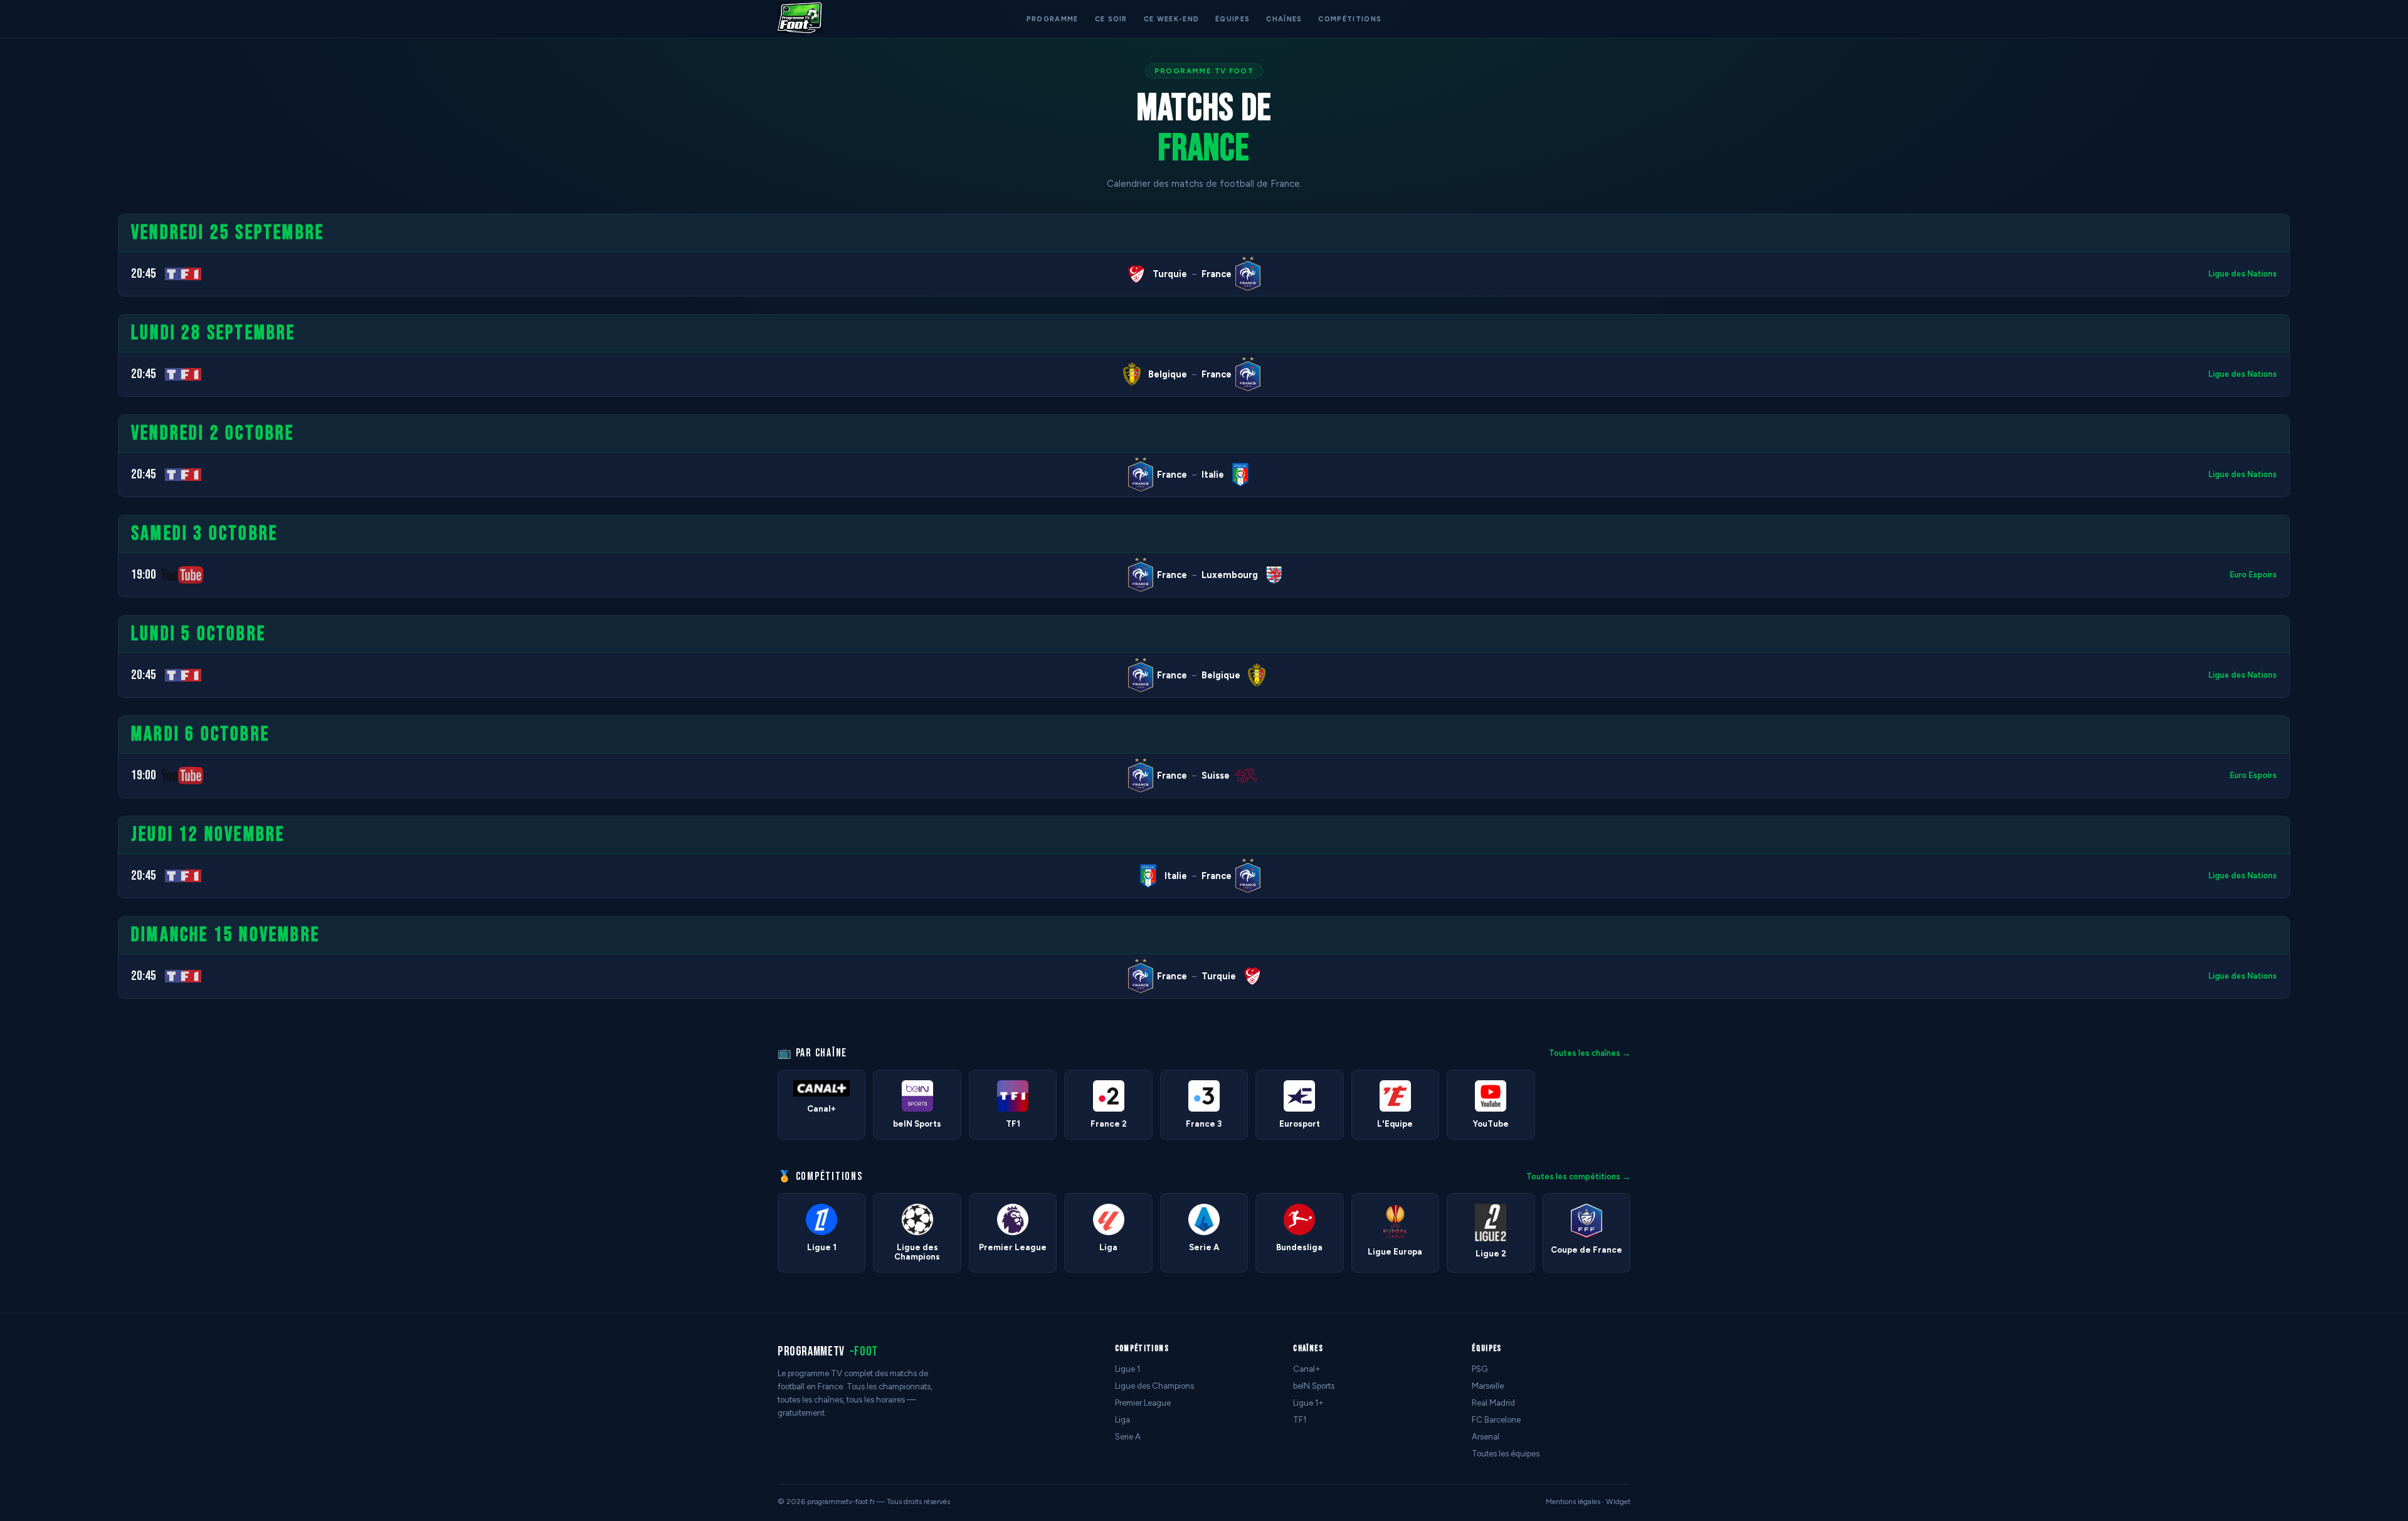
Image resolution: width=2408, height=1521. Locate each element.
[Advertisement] (53, 402)
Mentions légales (1573, 1502)
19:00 (144, 575)
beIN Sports (1314, 1386)
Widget (1618, 1502)
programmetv (828, 1351)
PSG (1480, 1369)
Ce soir (1111, 19)
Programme (1053, 19)
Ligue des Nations (2243, 274)
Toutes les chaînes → (1590, 1053)
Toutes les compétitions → (1578, 1176)
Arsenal (1486, 1437)
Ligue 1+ (1308, 1403)
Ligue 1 (1127, 1369)
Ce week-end (1171, 19)
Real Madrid (1493, 1403)
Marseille (1488, 1386)
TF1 (1300, 1420)
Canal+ (1307, 1369)
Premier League (1143, 1403)
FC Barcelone (1496, 1420)
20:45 (144, 274)
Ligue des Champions (1154, 1386)
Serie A (1128, 1437)
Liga (1122, 1420)
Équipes (1233, 19)
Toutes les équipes (1506, 1454)
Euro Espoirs (2253, 575)
